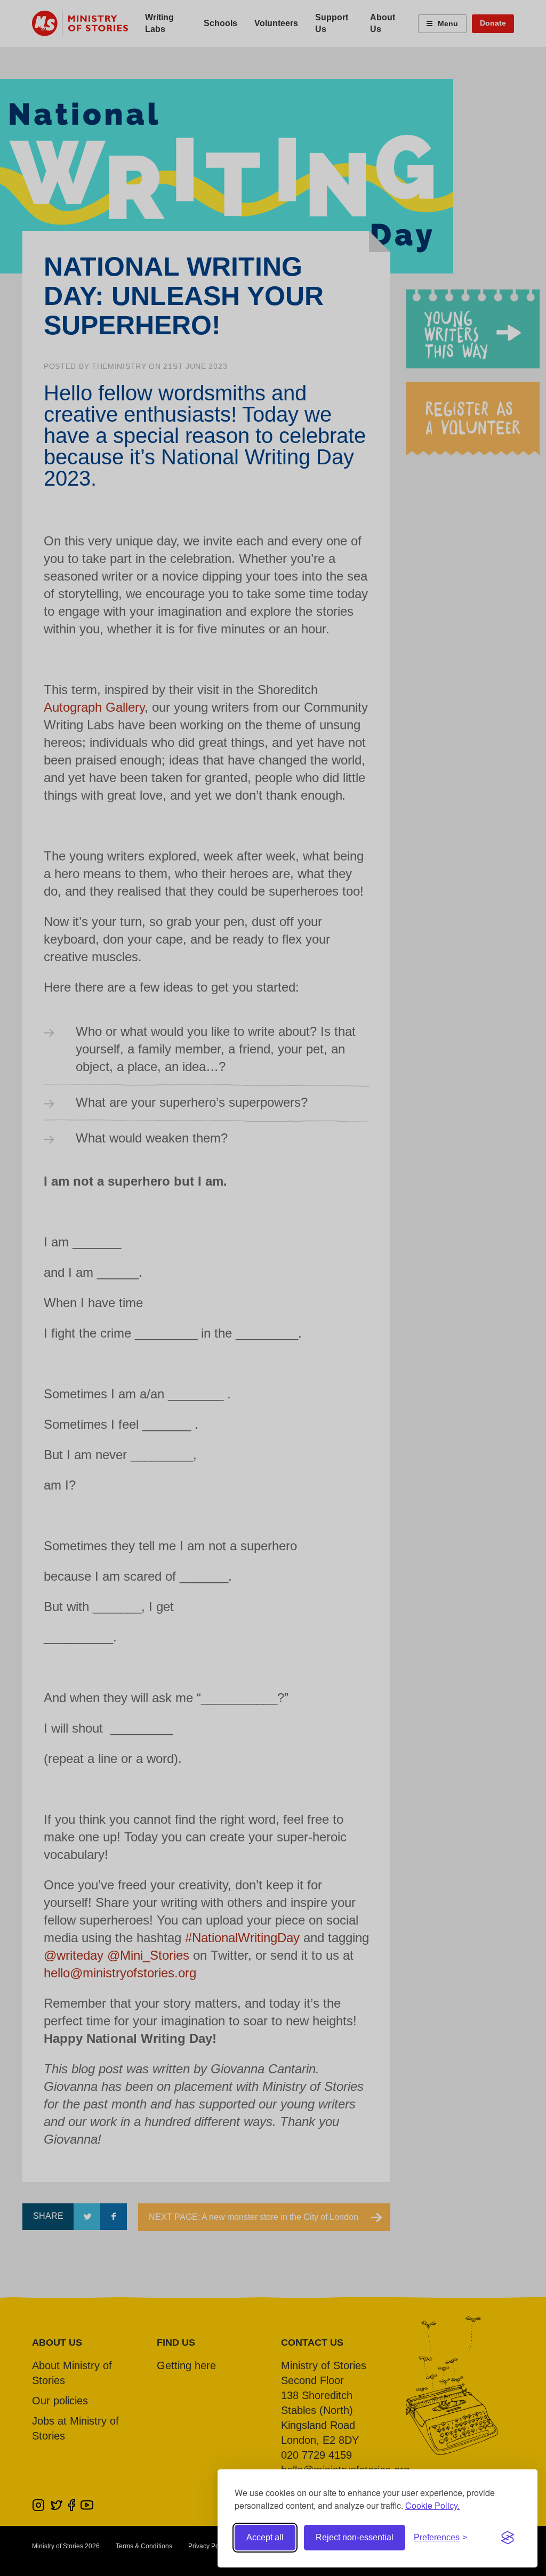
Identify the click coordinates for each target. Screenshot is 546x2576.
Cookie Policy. (432, 2505)
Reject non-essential (355, 2537)
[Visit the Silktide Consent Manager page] (508, 2538)
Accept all (265, 2537)
